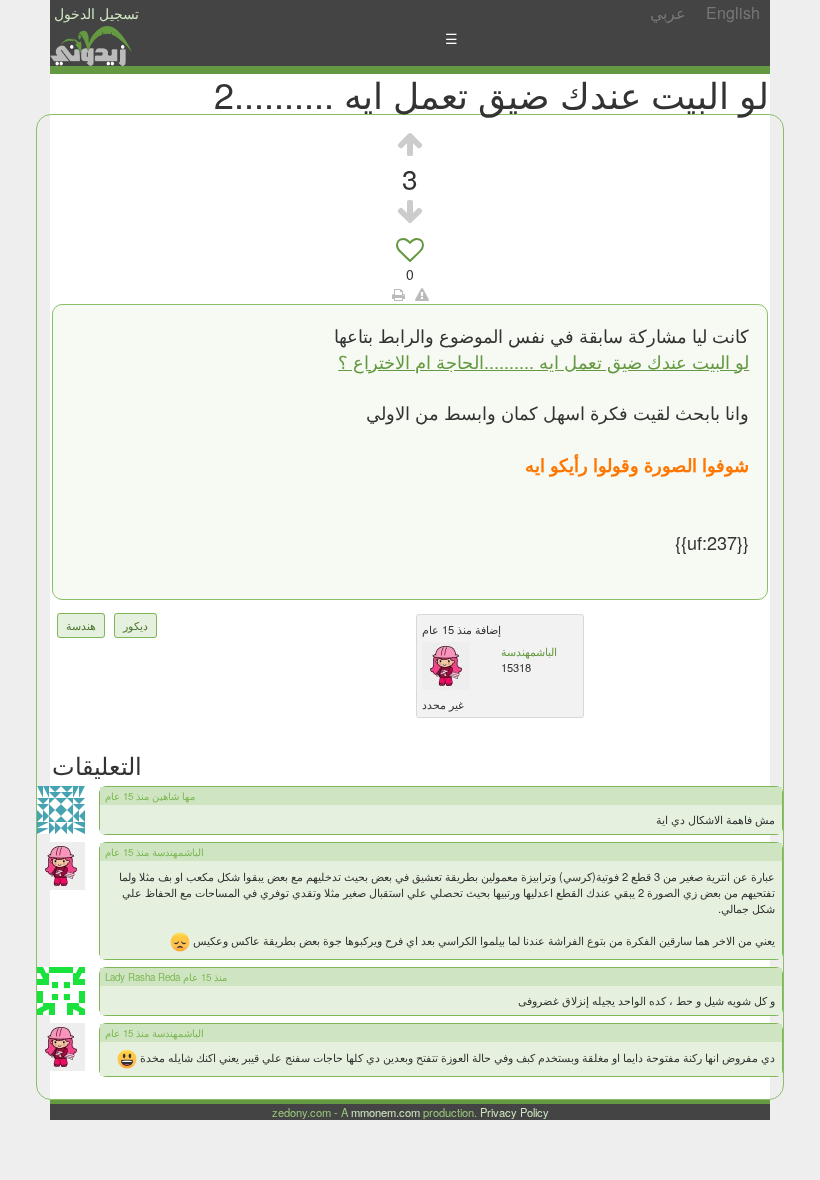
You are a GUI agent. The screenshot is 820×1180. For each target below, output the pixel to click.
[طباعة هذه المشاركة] (398, 294)
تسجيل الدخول (96, 13)
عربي (668, 12)
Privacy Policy (514, 1112)
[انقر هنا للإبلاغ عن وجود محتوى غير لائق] (422, 294)
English (733, 12)
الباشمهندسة (529, 651)
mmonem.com (385, 1112)
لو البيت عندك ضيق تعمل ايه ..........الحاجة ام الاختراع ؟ (543, 361)
